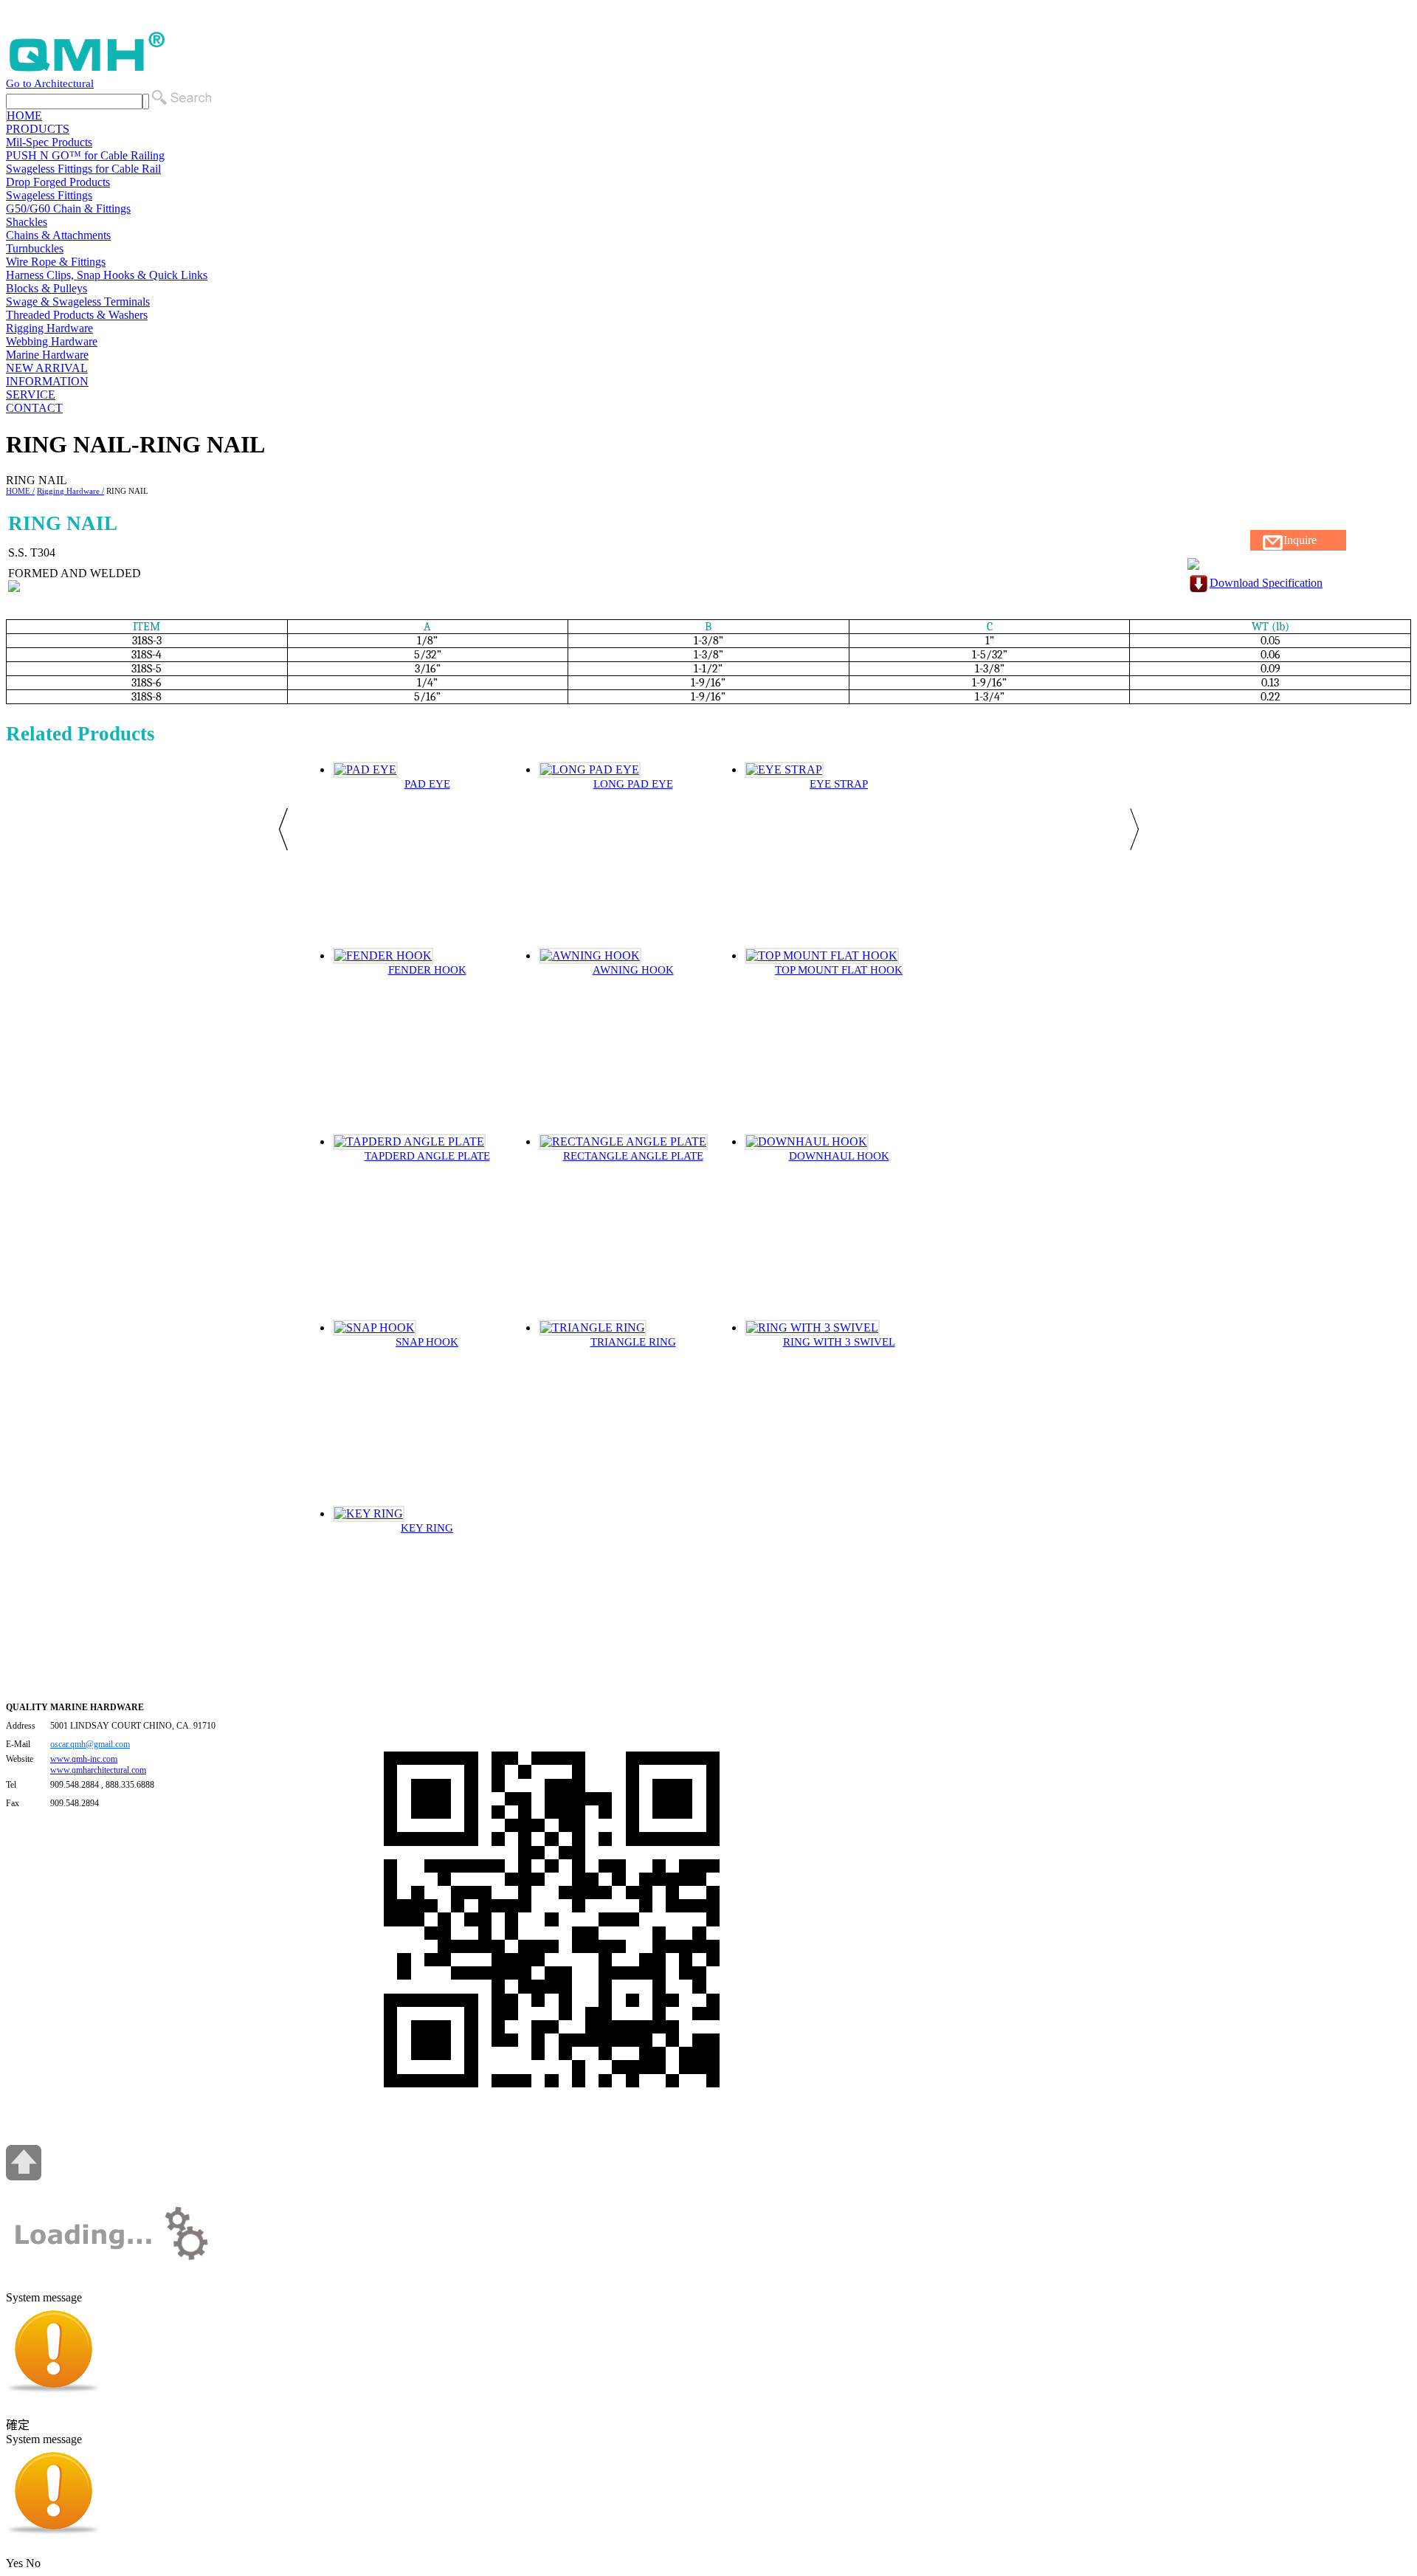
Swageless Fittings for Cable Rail (83, 169)
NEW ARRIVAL (47, 368)
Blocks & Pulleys (46, 288)
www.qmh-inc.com (84, 1759)
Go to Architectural (50, 83)
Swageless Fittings (49, 195)
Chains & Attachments (58, 235)
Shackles (27, 222)
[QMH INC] (87, 70)
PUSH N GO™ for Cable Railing (85, 155)
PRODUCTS (38, 129)
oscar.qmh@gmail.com (90, 1744)
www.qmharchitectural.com (98, 1770)
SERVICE (31, 395)
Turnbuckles (35, 248)
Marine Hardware (47, 355)
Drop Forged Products (58, 182)
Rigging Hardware (49, 328)
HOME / (20, 491)
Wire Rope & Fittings (56, 262)
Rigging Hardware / (70, 491)
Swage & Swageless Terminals (78, 302)
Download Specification (1266, 583)
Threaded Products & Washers (77, 315)
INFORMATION (47, 381)
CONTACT (34, 408)
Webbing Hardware (52, 341)
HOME (24, 116)
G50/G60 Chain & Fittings (68, 209)
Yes (14, 2563)
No (33, 2563)
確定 (18, 2425)
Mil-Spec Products (49, 142)
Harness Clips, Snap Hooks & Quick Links (107, 275)
